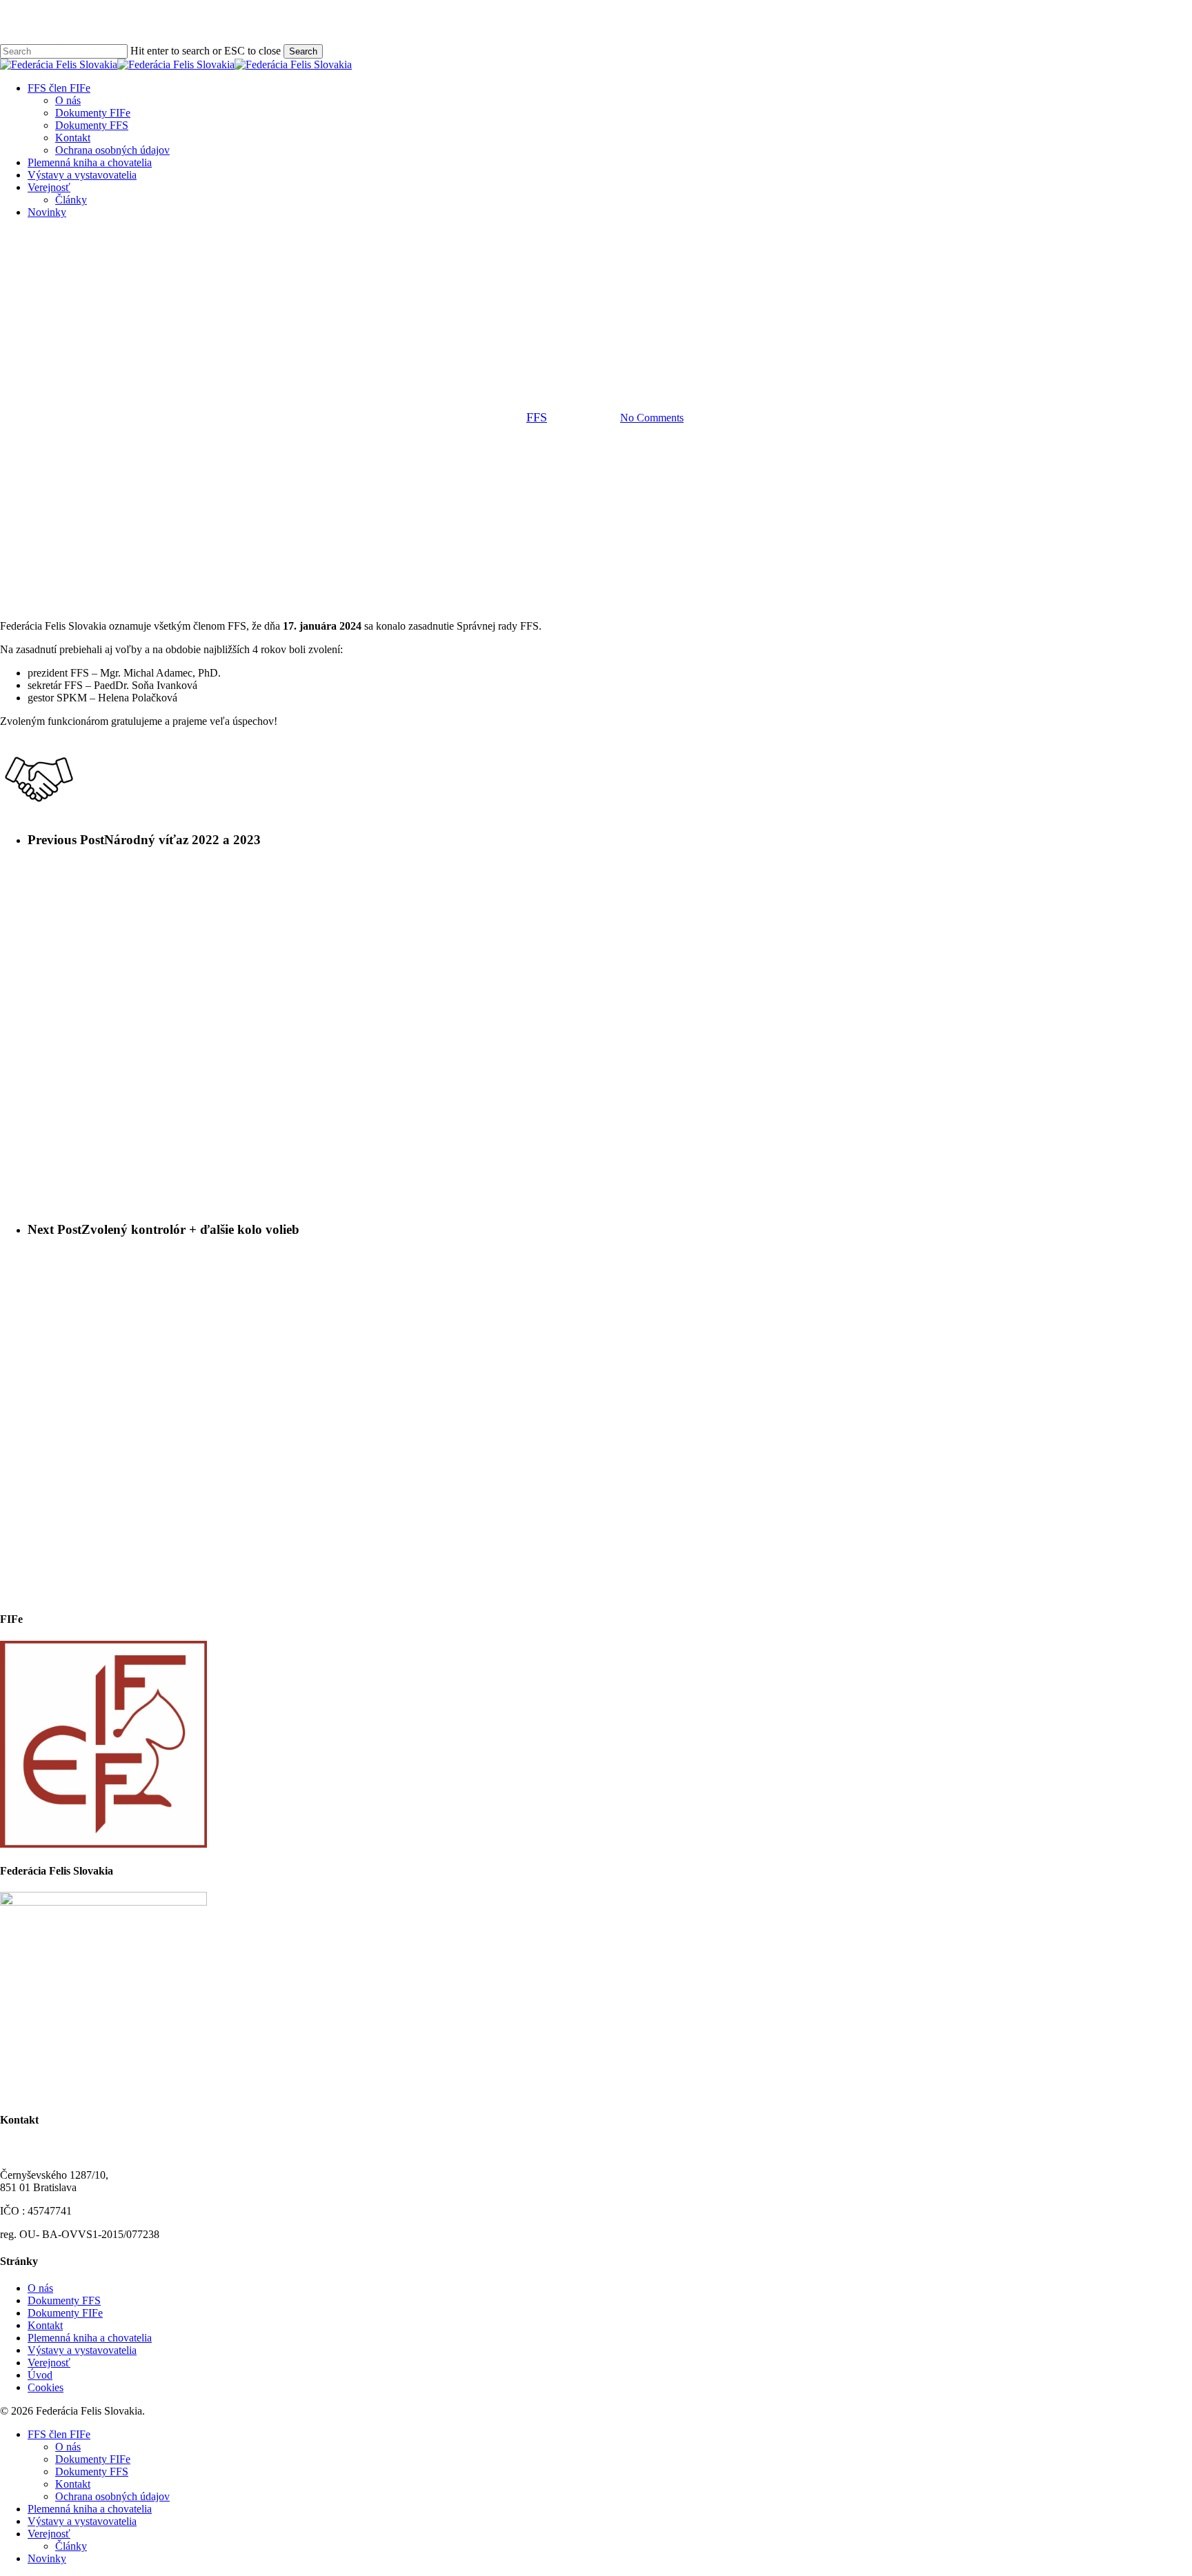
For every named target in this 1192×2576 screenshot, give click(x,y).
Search (303, 51)
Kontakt (45, 2325)
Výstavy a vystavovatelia (82, 2350)
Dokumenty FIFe (65, 2313)
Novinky (596, 347)
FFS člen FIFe (59, 2434)
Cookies (46, 2387)
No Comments (652, 418)
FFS (537, 417)
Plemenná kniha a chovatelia (90, 2338)
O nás (40, 2288)
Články (71, 2546)
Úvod (40, 2375)
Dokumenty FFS (64, 2300)
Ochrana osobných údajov (112, 2496)
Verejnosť (49, 2363)
